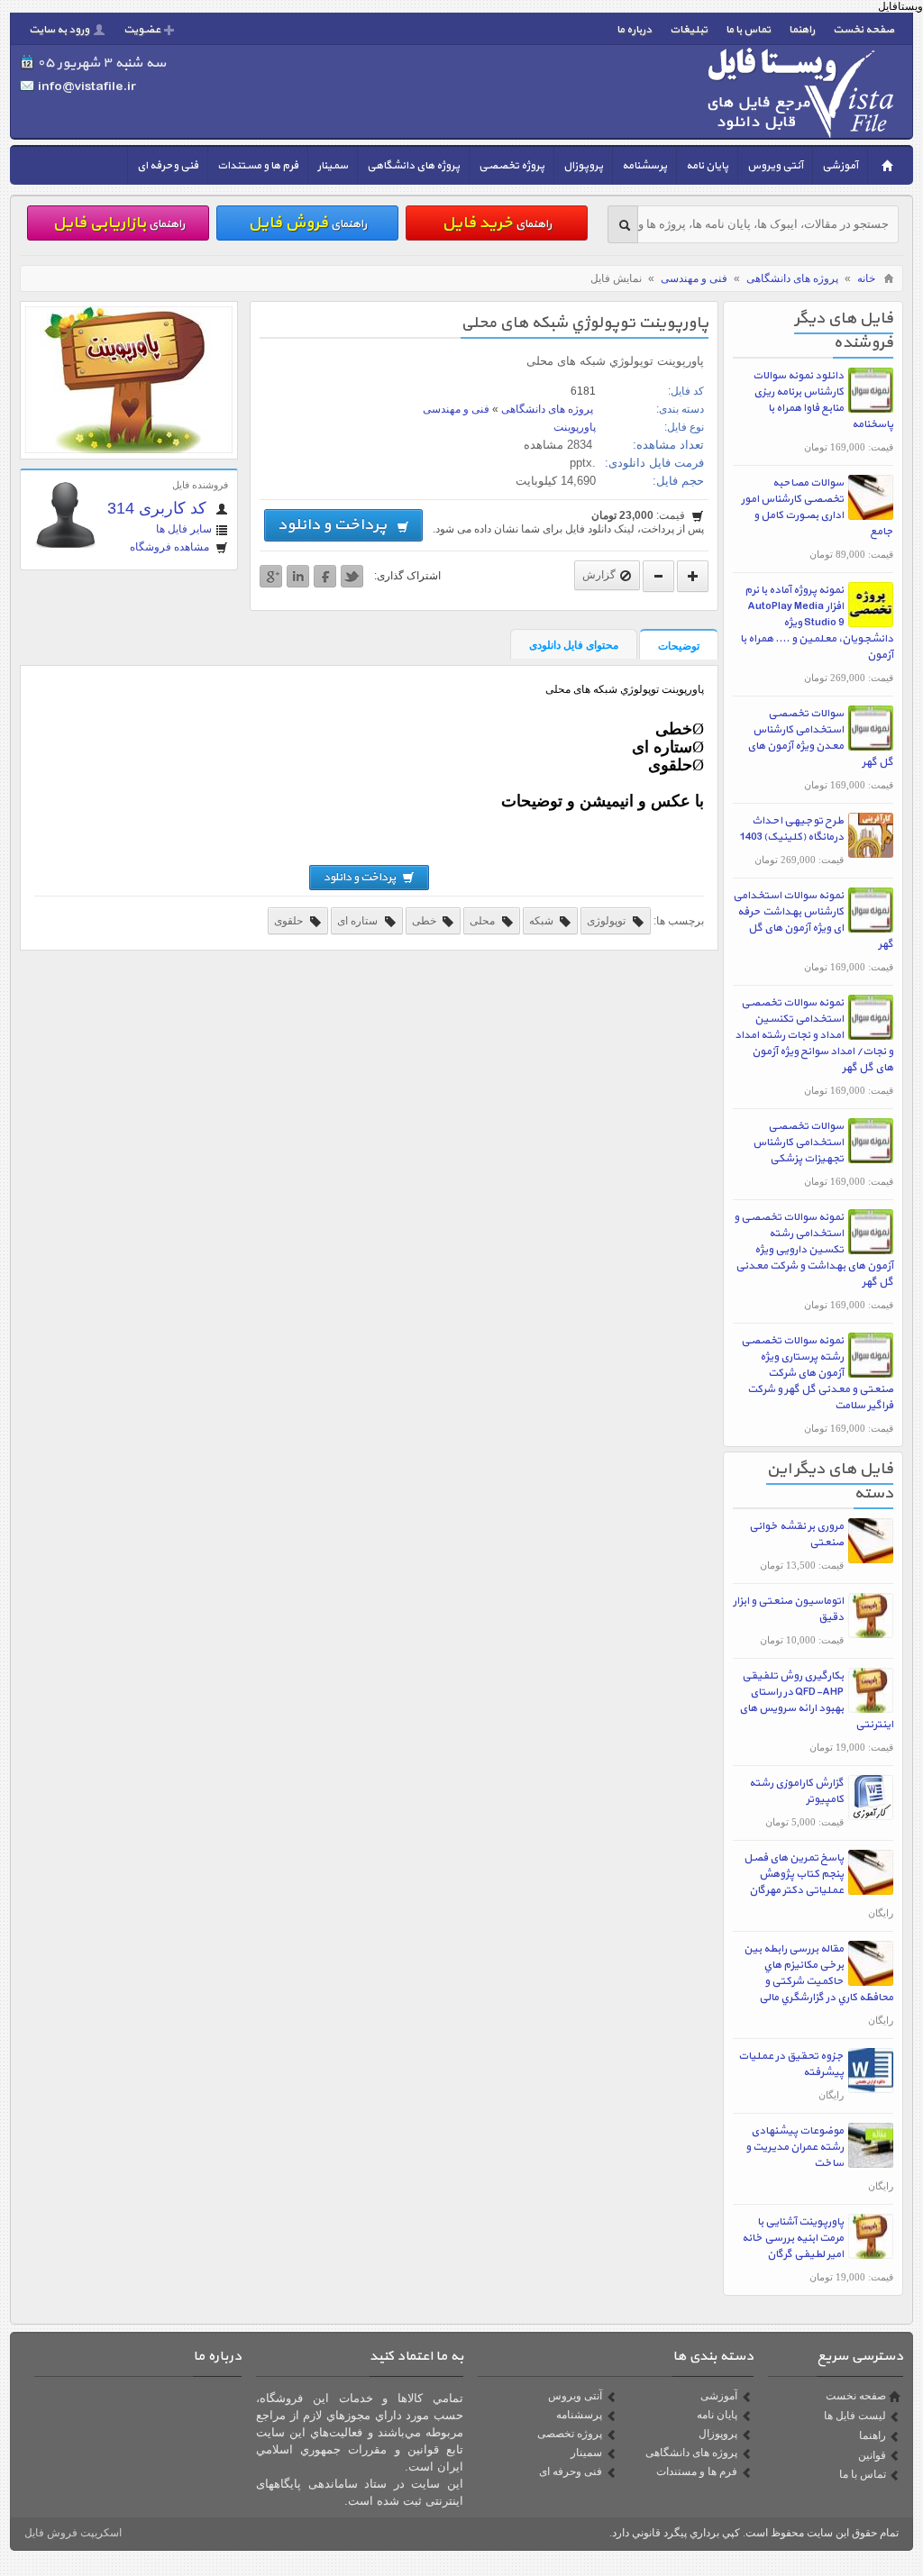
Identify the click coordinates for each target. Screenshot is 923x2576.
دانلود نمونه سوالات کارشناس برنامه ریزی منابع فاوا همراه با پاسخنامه (823, 400)
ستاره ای (359, 921)
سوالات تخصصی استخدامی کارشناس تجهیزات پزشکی (798, 1142)
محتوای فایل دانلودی (574, 645)
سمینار (333, 166)
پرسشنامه (644, 166)
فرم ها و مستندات (258, 166)
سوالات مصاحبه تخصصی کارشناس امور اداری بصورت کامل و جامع (817, 507)
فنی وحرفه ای (168, 166)
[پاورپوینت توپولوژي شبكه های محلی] (129, 450)
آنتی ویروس (775, 166)
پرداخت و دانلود (335, 525)
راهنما (802, 30)
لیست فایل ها (855, 2416)
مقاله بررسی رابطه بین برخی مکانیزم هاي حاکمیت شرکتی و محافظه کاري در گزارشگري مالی (818, 1973)
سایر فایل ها (184, 529)
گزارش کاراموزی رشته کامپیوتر (796, 1791)
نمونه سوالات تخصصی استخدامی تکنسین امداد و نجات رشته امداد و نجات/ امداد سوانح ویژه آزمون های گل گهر (814, 1035)
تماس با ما (748, 30)
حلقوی (290, 921)
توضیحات (679, 646)
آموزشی (840, 166)
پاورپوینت (575, 427)
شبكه (543, 921)
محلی (484, 921)
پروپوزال (583, 166)
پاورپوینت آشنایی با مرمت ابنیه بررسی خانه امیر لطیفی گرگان (793, 2238)
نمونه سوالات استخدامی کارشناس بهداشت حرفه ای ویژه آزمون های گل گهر (813, 920)
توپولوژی (608, 921)
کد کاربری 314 (159, 508)
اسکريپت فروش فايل (73, 2533)
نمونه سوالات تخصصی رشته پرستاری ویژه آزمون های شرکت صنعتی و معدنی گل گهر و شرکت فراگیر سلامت (817, 1373)
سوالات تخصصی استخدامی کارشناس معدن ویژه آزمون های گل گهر (820, 738)
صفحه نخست (864, 30)
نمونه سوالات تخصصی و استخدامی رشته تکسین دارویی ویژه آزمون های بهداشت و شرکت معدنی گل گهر (813, 1250)
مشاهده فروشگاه (171, 547)
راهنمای (497, 223)
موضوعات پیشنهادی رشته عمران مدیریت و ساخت (795, 2147)
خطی (425, 921)
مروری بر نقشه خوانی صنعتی (796, 1534)
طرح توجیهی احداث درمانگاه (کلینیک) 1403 (792, 829)
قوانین (872, 2455)
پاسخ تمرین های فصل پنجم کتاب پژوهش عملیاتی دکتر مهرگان (794, 1874)
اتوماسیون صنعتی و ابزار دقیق (788, 1609)
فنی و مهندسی (694, 278)
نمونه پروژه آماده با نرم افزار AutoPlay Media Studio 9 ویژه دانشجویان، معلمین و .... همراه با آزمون (817, 623)
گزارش (599, 575)
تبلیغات (689, 30)
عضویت (142, 30)
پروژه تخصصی (512, 166)
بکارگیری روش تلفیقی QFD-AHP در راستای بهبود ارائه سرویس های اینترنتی (816, 1700)
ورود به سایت (59, 30)
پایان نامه (707, 166)
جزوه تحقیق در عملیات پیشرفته (791, 2064)
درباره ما (634, 30)
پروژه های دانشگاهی (413, 166)
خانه (866, 278)
